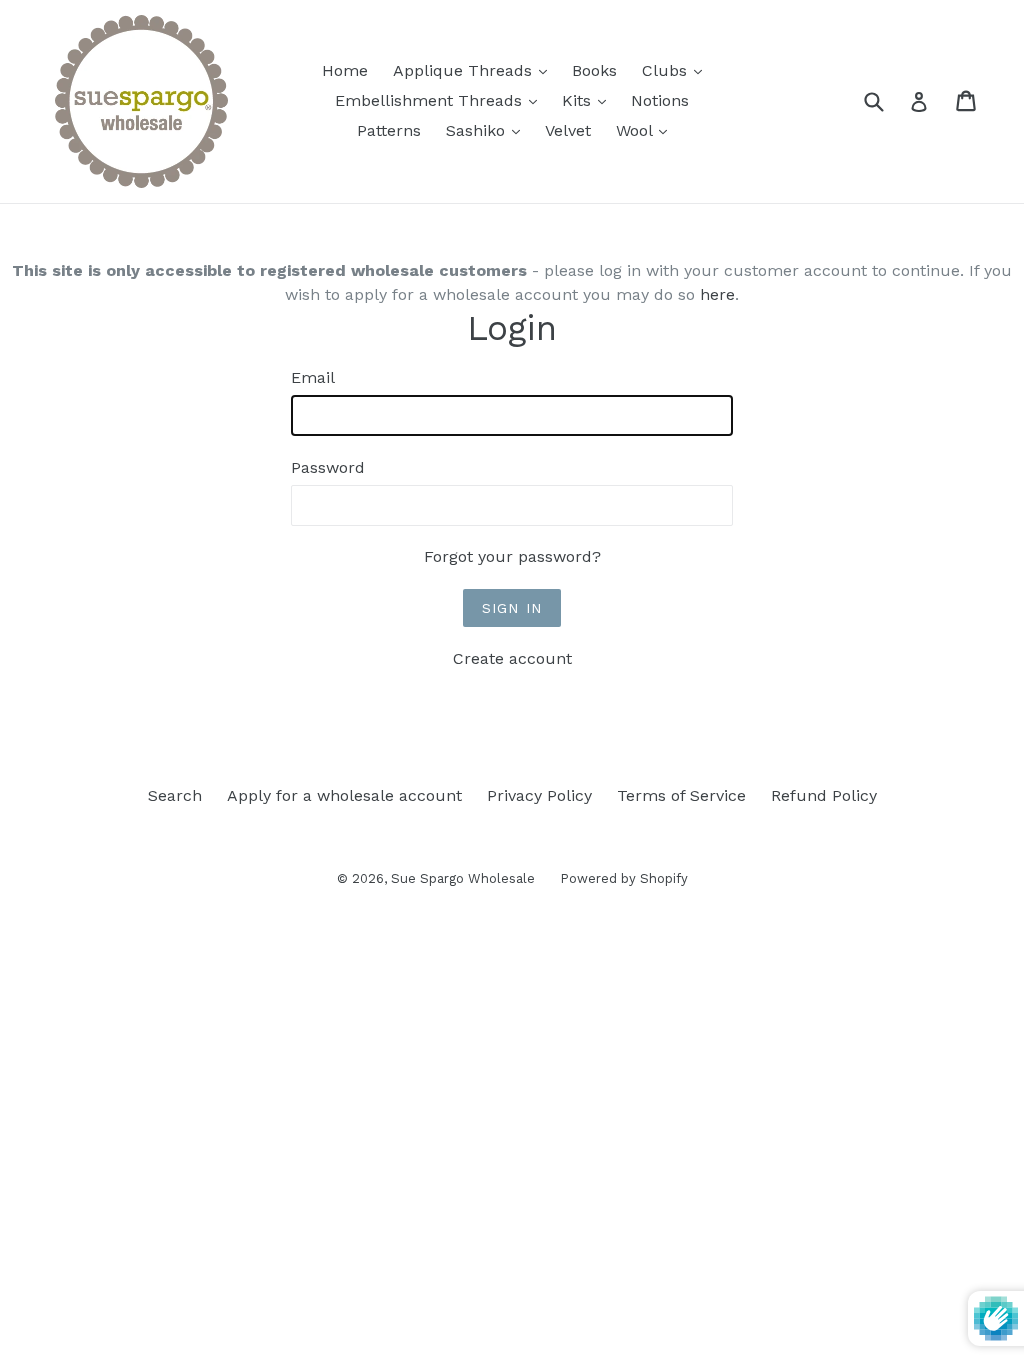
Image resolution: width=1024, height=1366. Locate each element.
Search (175, 795)
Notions (660, 100)
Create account (512, 658)
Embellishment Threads (441, 100)
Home (345, 70)
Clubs (677, 70)
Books (594, 70)
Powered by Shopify (624, 878)
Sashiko (488, 130)
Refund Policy (824, 795)
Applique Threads (475, 70)
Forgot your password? (512, 556)
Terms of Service (681, 795)
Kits (589, 100)
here (717, 294)
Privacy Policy (539, 795)
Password (328, 467)
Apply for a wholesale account (344, 795)
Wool (646, 130)
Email (313, 377)
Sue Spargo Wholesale (463, 878)
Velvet (568, 130)
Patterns (389, 130)
